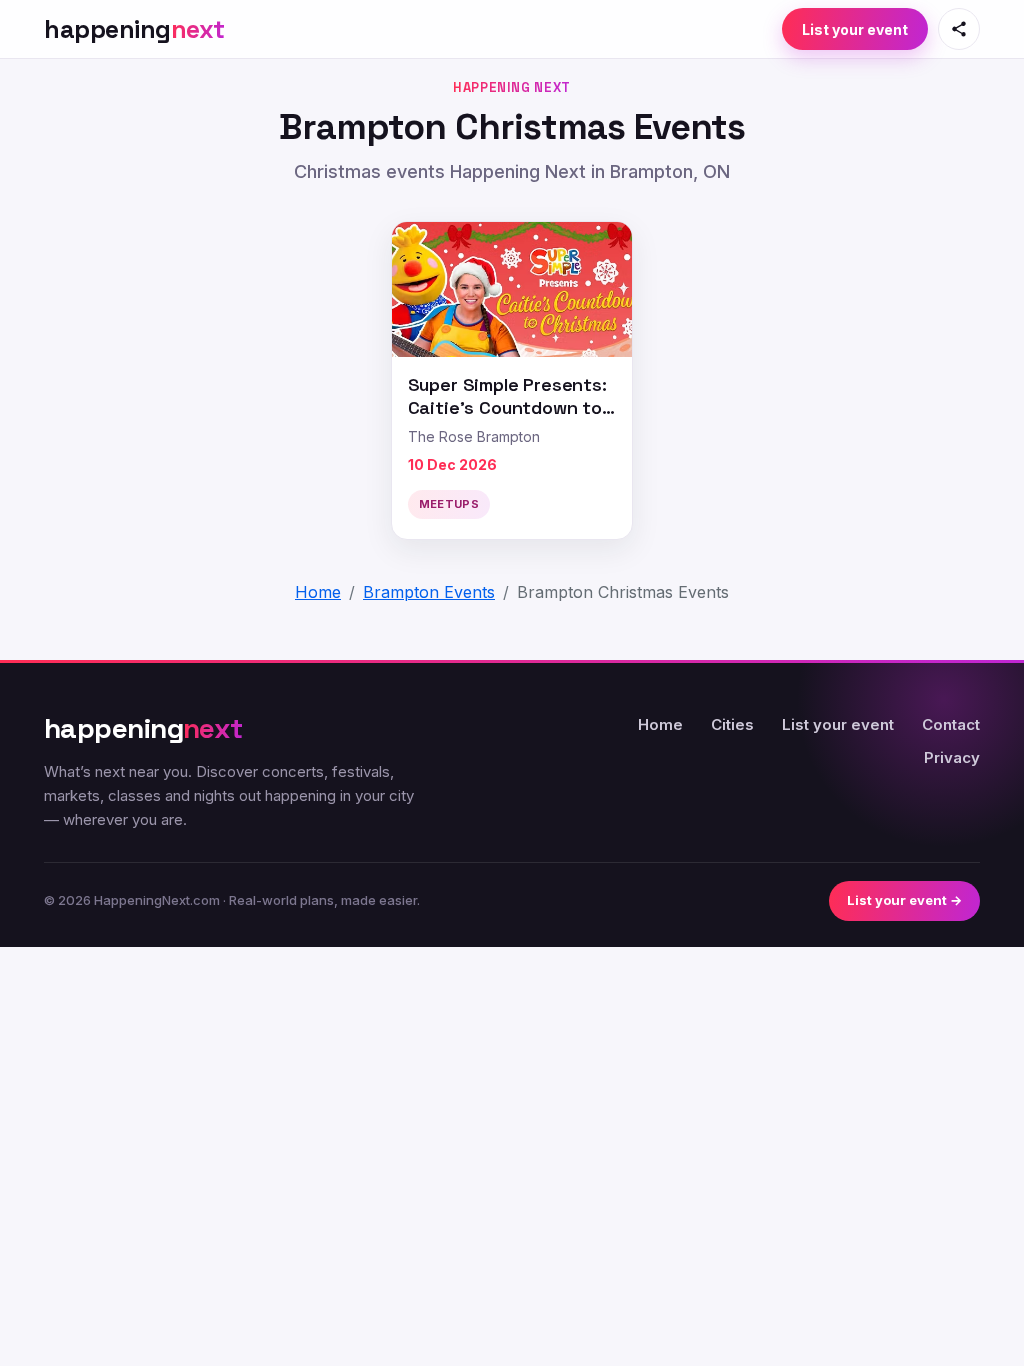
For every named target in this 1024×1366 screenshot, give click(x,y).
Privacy (952, 757)
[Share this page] (959, 29)
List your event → (904, 900)
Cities (732, 724)
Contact (951, 724)
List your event (855, 29)
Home (660, 724)
